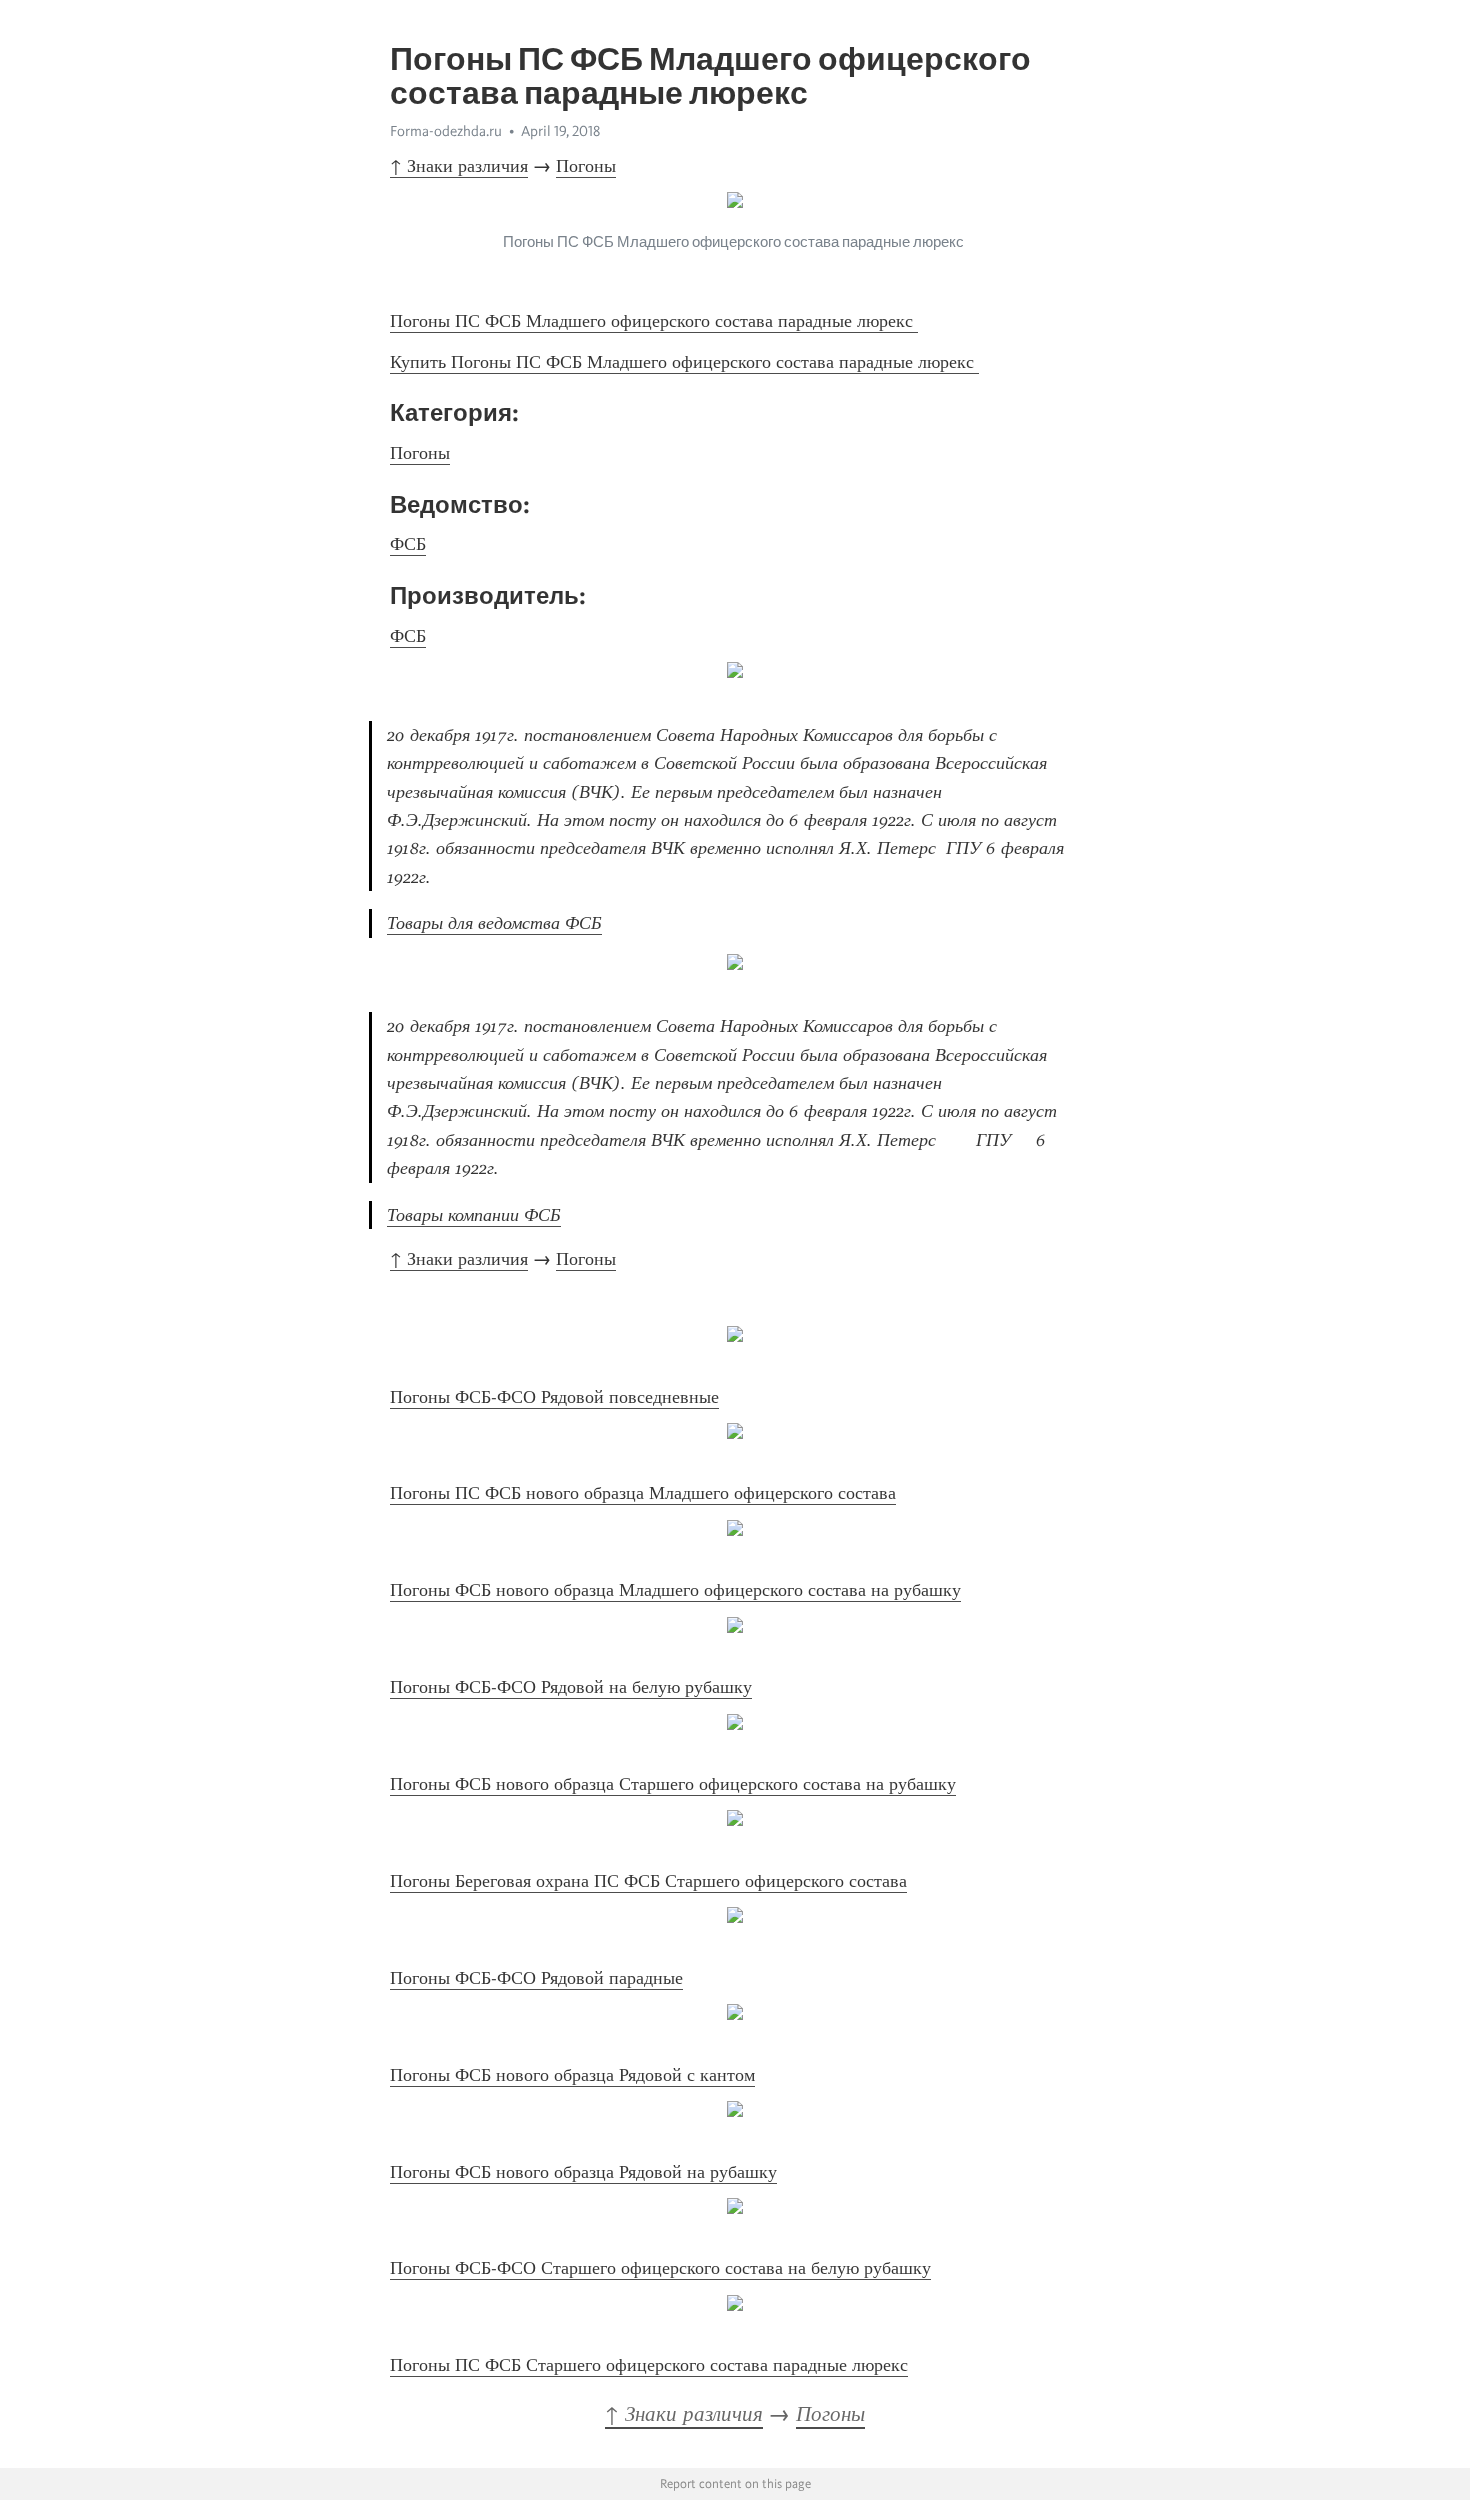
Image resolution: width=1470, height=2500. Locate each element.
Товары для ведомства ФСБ (494, 923)
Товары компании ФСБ (474, 1215)
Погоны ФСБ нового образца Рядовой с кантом (572, 2075)
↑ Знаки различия (459, 166)
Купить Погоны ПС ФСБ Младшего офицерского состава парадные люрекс (684, 362)
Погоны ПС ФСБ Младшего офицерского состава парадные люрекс (654, 321)
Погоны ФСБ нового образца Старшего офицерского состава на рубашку (673, 1784)
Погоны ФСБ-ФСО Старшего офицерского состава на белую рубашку (660, 2268)
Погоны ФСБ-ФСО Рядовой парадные (536, 1978)
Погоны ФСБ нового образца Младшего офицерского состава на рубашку (675, 1590)
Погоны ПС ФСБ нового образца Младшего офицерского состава (643, 1493)
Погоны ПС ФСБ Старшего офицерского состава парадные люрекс (649, 2365)
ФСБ (408, 544)
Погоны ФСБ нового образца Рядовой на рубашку (583, 2172)
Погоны (586, 166)
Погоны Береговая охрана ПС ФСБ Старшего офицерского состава (648, 1881)
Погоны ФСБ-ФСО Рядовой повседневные (554, 1397)
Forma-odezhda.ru (446, 131)
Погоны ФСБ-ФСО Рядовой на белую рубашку (571, 1687)
